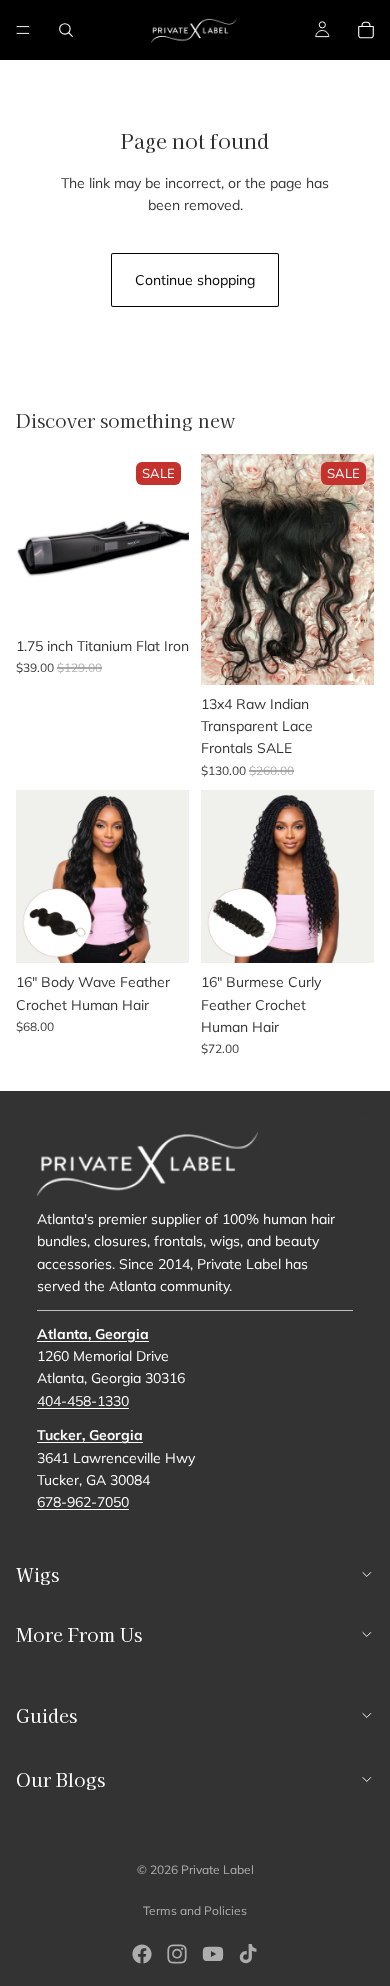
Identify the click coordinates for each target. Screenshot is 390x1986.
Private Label (217, 1869)
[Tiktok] (248, 1954)
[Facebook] (142, 1954)
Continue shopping (195, 280)
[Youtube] (213, 1954)
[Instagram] (177, 1954)
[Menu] (23, 30)
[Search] (66, 30)
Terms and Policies (195, 1910)
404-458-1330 (83, 1400)
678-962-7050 (83, 1502)
